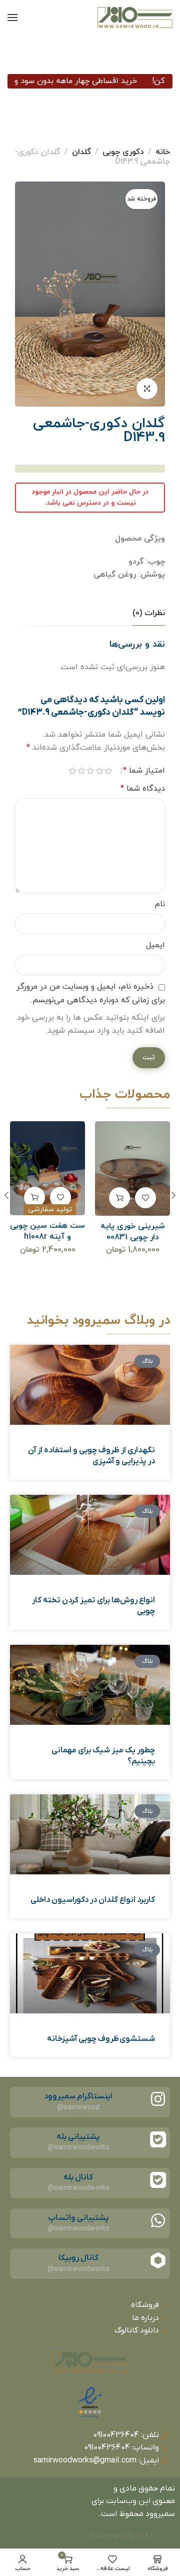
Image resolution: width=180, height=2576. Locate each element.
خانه (163, 152)
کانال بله (78, 2177)
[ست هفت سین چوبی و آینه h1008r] (133, 1168)
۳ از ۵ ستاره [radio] (90, 771)
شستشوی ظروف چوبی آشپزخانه (101, 2039)
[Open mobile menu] (12, 18)
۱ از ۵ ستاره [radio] (108, 771)
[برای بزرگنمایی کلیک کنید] (147, 389)
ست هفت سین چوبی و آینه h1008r (132, 1231)
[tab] (149, 613)
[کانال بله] (158, 2180)
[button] (119, 1197)
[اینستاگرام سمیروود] (158, 2099)
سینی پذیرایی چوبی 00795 (47, 1232)
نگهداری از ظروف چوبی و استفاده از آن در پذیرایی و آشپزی (91, 1456)
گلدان (81, 152)
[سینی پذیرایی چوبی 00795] (48, 1168)
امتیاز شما (144, 771)
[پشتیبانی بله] (158, 2139)
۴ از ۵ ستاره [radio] (81, 771)
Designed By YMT (122, 2536)
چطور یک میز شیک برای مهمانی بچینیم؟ (103, 1756)
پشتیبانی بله (78, 2137)
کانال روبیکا (78, 2258)
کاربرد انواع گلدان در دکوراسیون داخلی (93, 1900)
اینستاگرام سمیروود (78, 2096)
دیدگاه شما (143, 789)
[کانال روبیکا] (158, 2260)
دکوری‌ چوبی (123, 152)
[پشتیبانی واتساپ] (158, 2220)
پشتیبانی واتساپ (78, 2218)
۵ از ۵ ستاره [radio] (72, 771)
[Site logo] (135, 18)
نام (160, 904)
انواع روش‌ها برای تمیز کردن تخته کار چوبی (93, 1606)
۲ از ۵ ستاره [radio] (99, 771)
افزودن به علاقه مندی (145, 1197)
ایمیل (155, 945)
